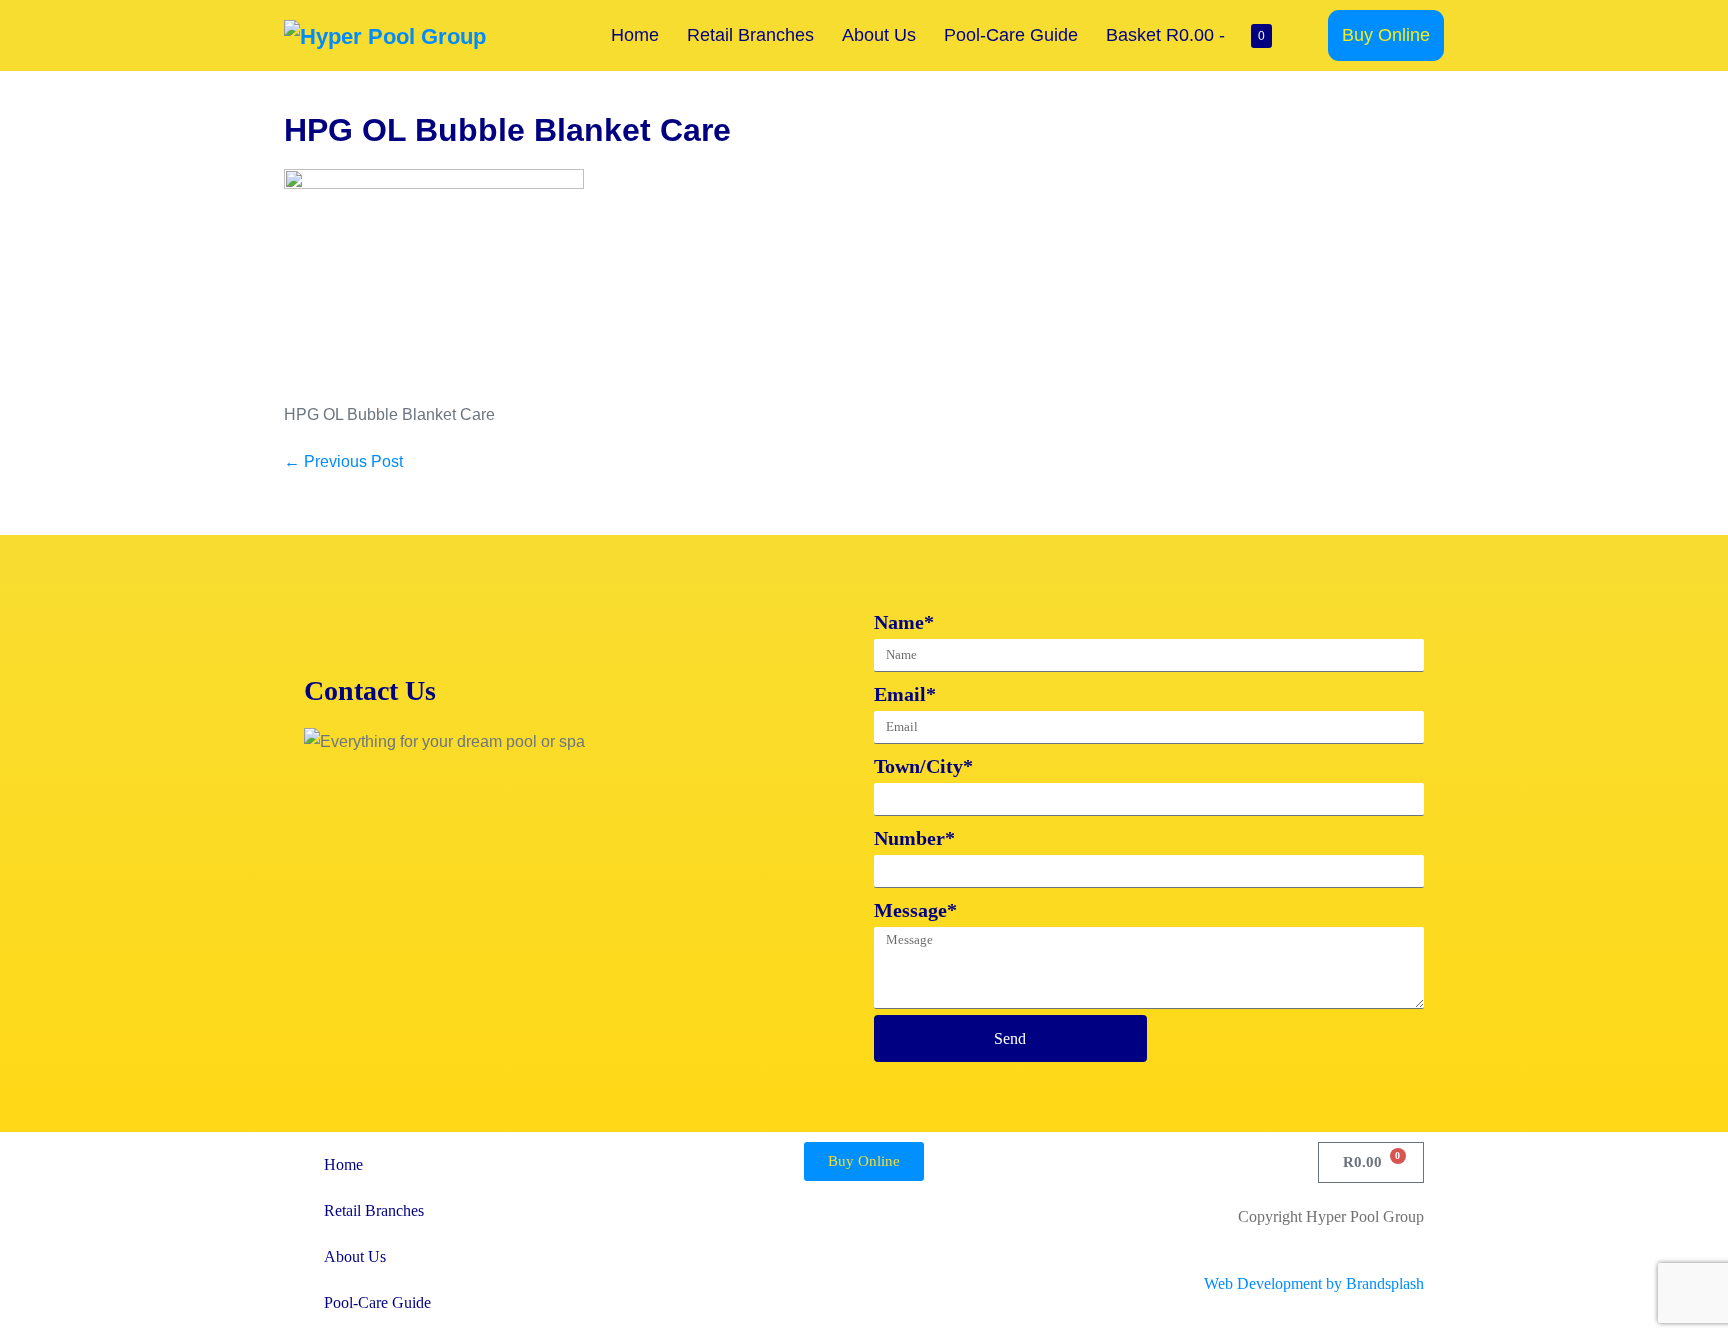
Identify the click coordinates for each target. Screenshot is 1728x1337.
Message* (915, 910)
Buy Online (1386, 35)
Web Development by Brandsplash (1314, 1283)
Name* (904, 622)
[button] (1307, 35)
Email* (905, 694)
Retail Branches (750, 35)
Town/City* (923, 766)
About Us (879, 35)
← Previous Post (343, 461)
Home (635, 35)
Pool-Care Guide (1011, 35)
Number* (914, 838)
